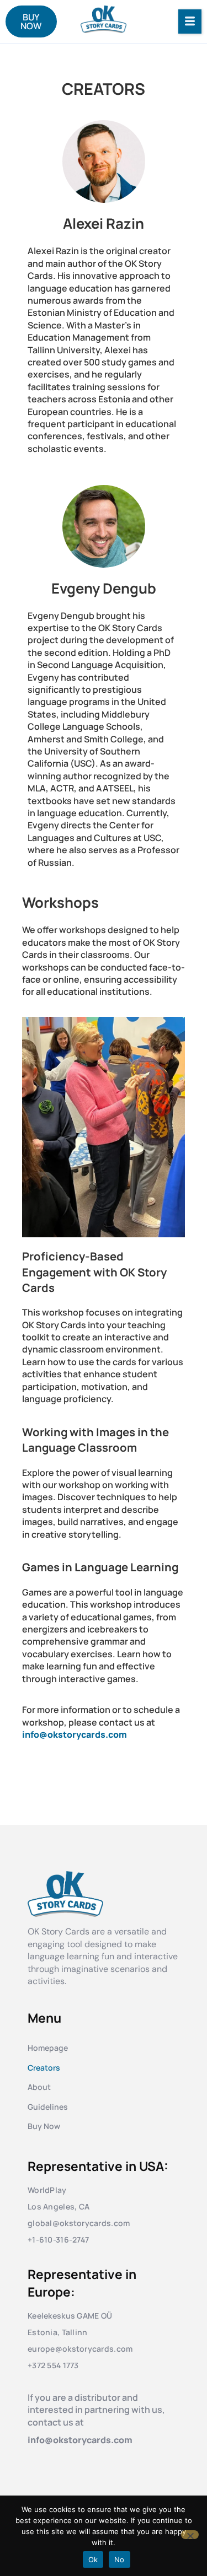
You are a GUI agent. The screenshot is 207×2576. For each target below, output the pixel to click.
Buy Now (44, 2126)
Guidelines (48, 2107)
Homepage (48, 2048)
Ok (93, 2559)
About (39, 2087)
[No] (190, 2535)
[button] (190, 21)
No (120, 2559)
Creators (44, 2068)
